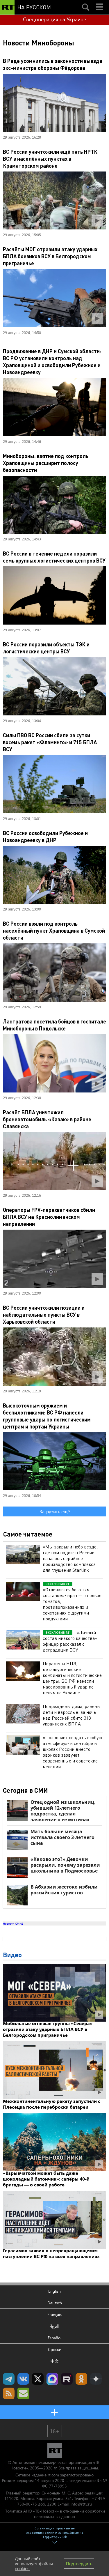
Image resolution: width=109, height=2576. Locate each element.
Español (54, 2338)
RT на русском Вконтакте (23, 2379)
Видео (12, 1955)
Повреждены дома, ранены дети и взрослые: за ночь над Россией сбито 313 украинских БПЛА (72, 1715)
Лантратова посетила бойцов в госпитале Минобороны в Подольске (54, 1025)
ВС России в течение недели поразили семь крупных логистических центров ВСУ (54, 557)
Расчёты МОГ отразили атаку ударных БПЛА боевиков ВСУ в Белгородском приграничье (50, 256)
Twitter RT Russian (38, 2379)
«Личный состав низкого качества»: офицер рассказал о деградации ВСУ (71, 1641)
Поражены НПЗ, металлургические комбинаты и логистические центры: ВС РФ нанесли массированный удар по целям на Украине (72, 1678)
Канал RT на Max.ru (52, 2379)
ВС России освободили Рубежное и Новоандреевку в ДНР (45, 836)
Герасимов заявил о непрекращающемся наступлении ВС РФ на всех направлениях (51, 2253)
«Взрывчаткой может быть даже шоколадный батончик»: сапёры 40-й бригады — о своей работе (46, 2179)
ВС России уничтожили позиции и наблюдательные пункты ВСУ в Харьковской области (44, 1314)
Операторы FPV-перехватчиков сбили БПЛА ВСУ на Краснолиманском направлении (49, 1217)
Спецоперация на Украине (54, 19)
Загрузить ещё (55, 1511)
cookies (22, 2569)
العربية (54, 2326)
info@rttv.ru (81, 2504)
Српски (55, 2349)
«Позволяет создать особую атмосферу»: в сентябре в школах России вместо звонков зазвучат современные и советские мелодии (72, 1752)
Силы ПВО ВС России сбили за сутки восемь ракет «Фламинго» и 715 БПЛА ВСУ (50, 742)
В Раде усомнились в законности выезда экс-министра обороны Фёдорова (53, 64)
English (54, 2291)
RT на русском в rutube (67, 2379)
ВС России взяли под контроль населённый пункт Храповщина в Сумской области (54, 930)
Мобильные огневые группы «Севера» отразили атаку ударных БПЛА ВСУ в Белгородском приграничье (48, 2029)
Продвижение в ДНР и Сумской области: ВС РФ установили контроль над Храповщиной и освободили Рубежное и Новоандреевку (52, 361)
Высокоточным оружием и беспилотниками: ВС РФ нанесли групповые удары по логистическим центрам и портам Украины (47, 1416)
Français (54, 2314)
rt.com (53, 2475)
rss (9, 2393)
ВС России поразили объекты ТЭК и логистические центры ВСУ (46, 648)
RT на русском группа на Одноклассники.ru (81, 2379)
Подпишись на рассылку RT (23, 2393)
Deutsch (55, 2303)
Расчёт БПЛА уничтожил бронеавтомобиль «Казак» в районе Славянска (47, 1119)
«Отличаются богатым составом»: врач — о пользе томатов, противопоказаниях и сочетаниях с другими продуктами (72, 1604)
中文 (55, 2361)
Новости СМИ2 (13, 1923)
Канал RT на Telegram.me (9, 2379)
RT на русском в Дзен (96, 2379)
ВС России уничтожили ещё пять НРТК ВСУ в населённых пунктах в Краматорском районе (50, 159)
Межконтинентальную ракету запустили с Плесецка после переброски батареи (52, 2104)
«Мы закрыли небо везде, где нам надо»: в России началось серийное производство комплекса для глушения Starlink (70, 1558)
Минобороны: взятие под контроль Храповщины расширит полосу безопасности (46, 463)
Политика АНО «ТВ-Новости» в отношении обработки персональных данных (55, 2514)
